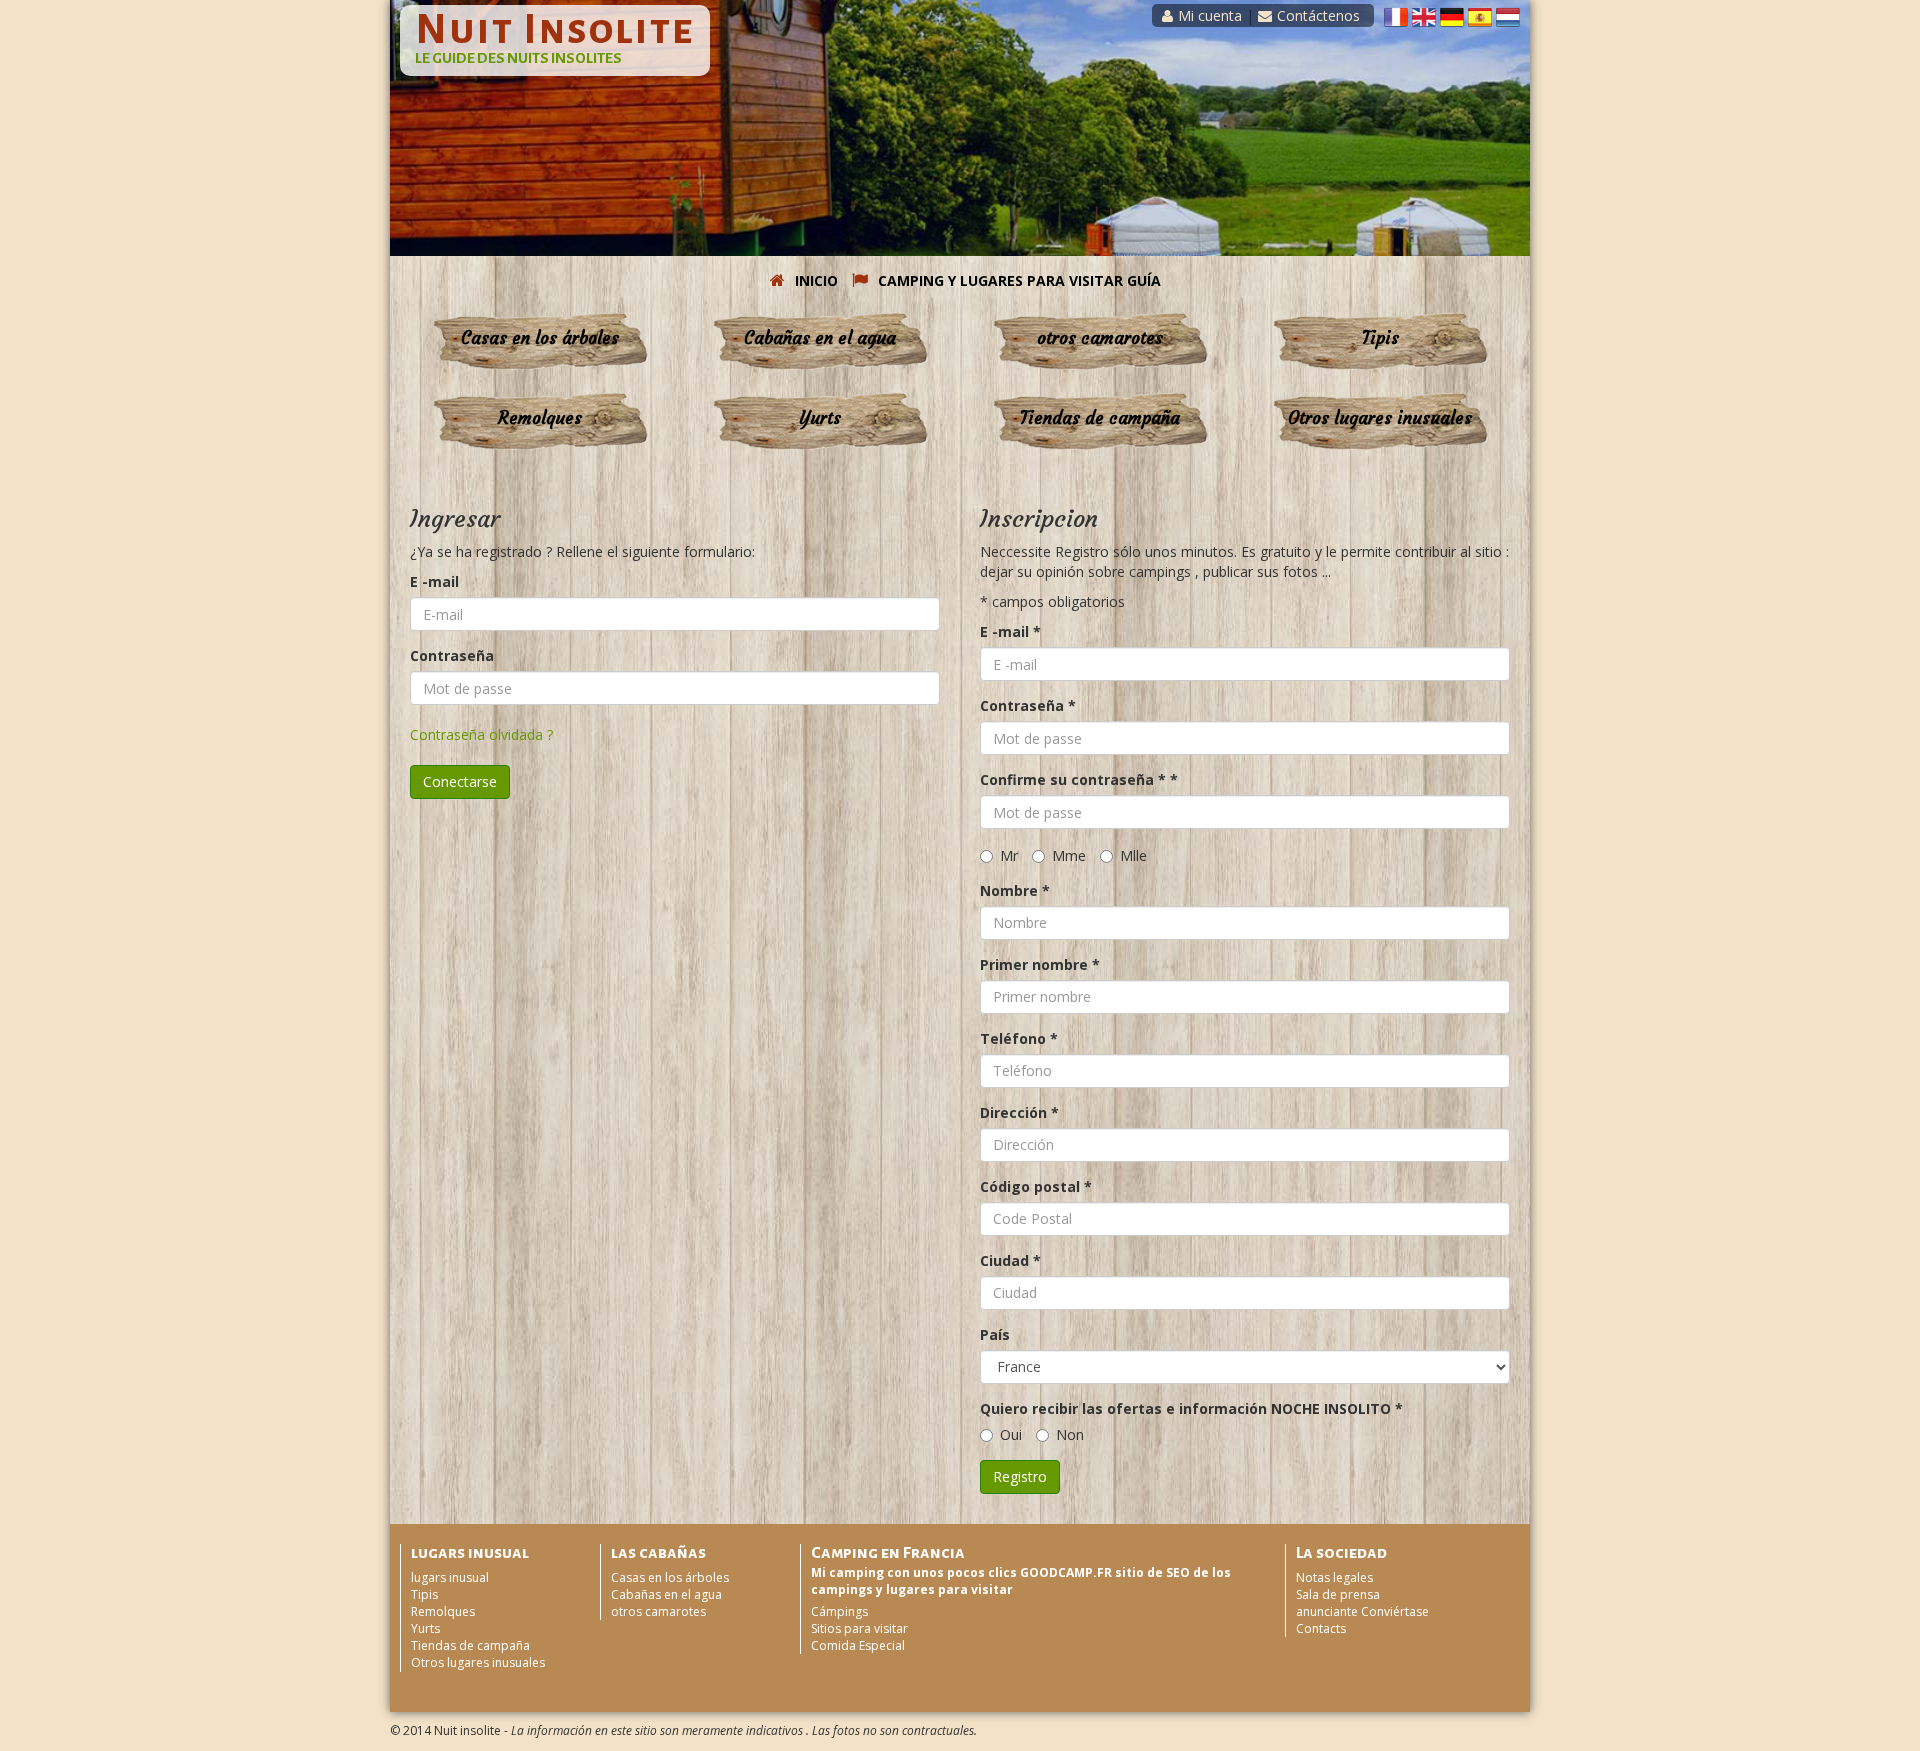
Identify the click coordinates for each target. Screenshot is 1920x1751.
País (995, 1334)
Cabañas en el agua (820, 338)
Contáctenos (1318, 15)
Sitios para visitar (859, 1628)
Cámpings (839, 1611)
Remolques (540, 418)
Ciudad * (1010, 1260)
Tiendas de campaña (1100, 418)
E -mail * (1010, 631)
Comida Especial (858, 1645)
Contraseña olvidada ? (481, 734)
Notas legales (1334, 1577)
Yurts (820, 418)
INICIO (816, 280)
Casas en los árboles (540, 338)
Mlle (1133, 855)
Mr (1009, 855)
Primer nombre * (1040, 964)
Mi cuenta (1210, 15)
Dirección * (1019, 1112)
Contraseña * (1028, 705)
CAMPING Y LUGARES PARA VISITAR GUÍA (1019, 280)
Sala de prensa (1338, 1594)
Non (1070, 1434)
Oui (1011, 1434)
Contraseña (452, 655)
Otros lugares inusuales (1380, 418)
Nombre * (1015, 890)
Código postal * (1036, 1186)
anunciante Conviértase (1362, 1611)
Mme (1069, 855)
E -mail (434, 581)
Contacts (1321, 1628)
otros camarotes (1100, 338)
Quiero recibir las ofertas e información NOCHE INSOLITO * (1191, 1408)
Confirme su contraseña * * (1079, 779)
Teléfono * (1019, 1038)
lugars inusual (450, 1577)
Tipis (1380, 338)
